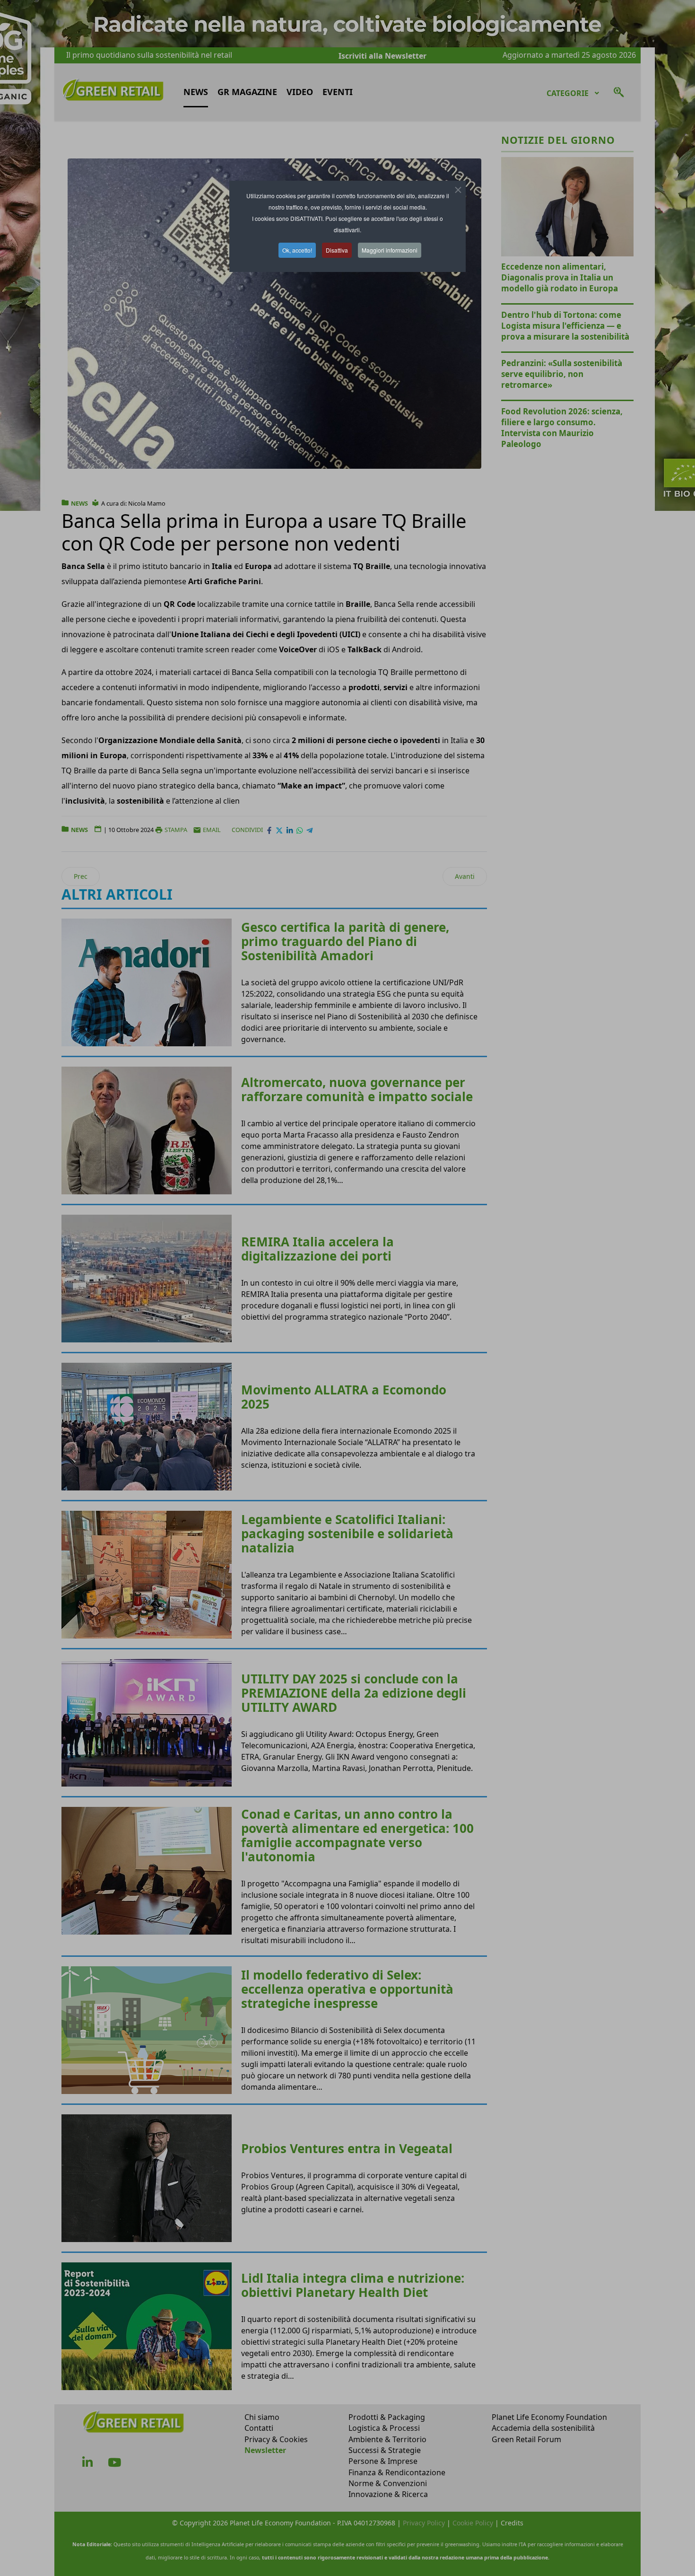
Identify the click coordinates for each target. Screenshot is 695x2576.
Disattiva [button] (337, 250)
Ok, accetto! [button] (297, 250)
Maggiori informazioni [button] (390, 250)
